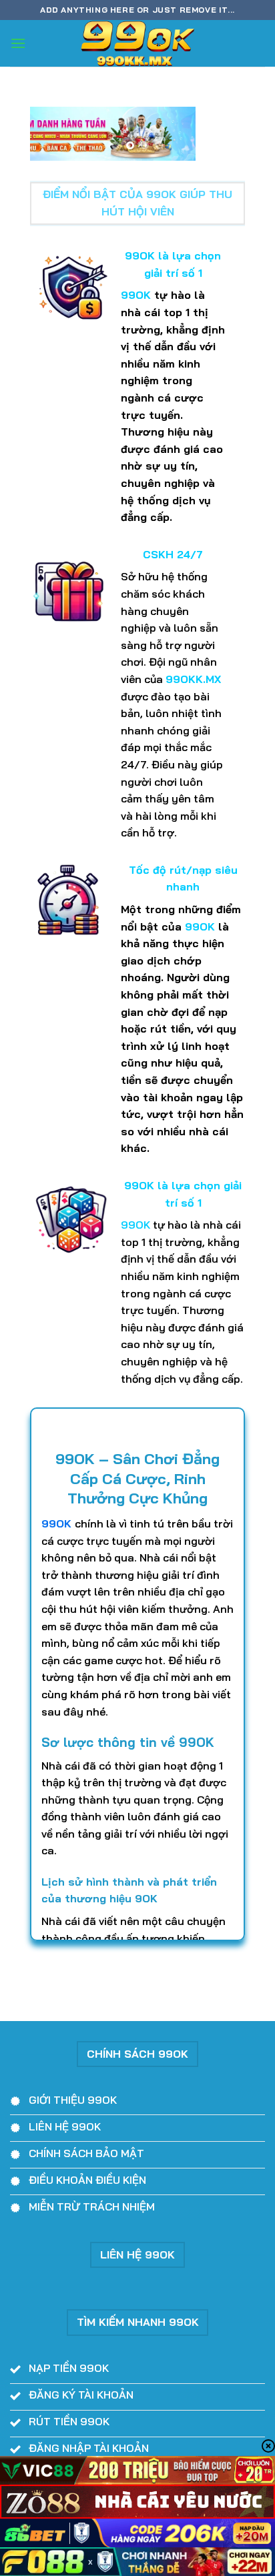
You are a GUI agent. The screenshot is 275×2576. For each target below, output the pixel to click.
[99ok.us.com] (137, 43)
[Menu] (18, 43)
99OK (56, 1523)
